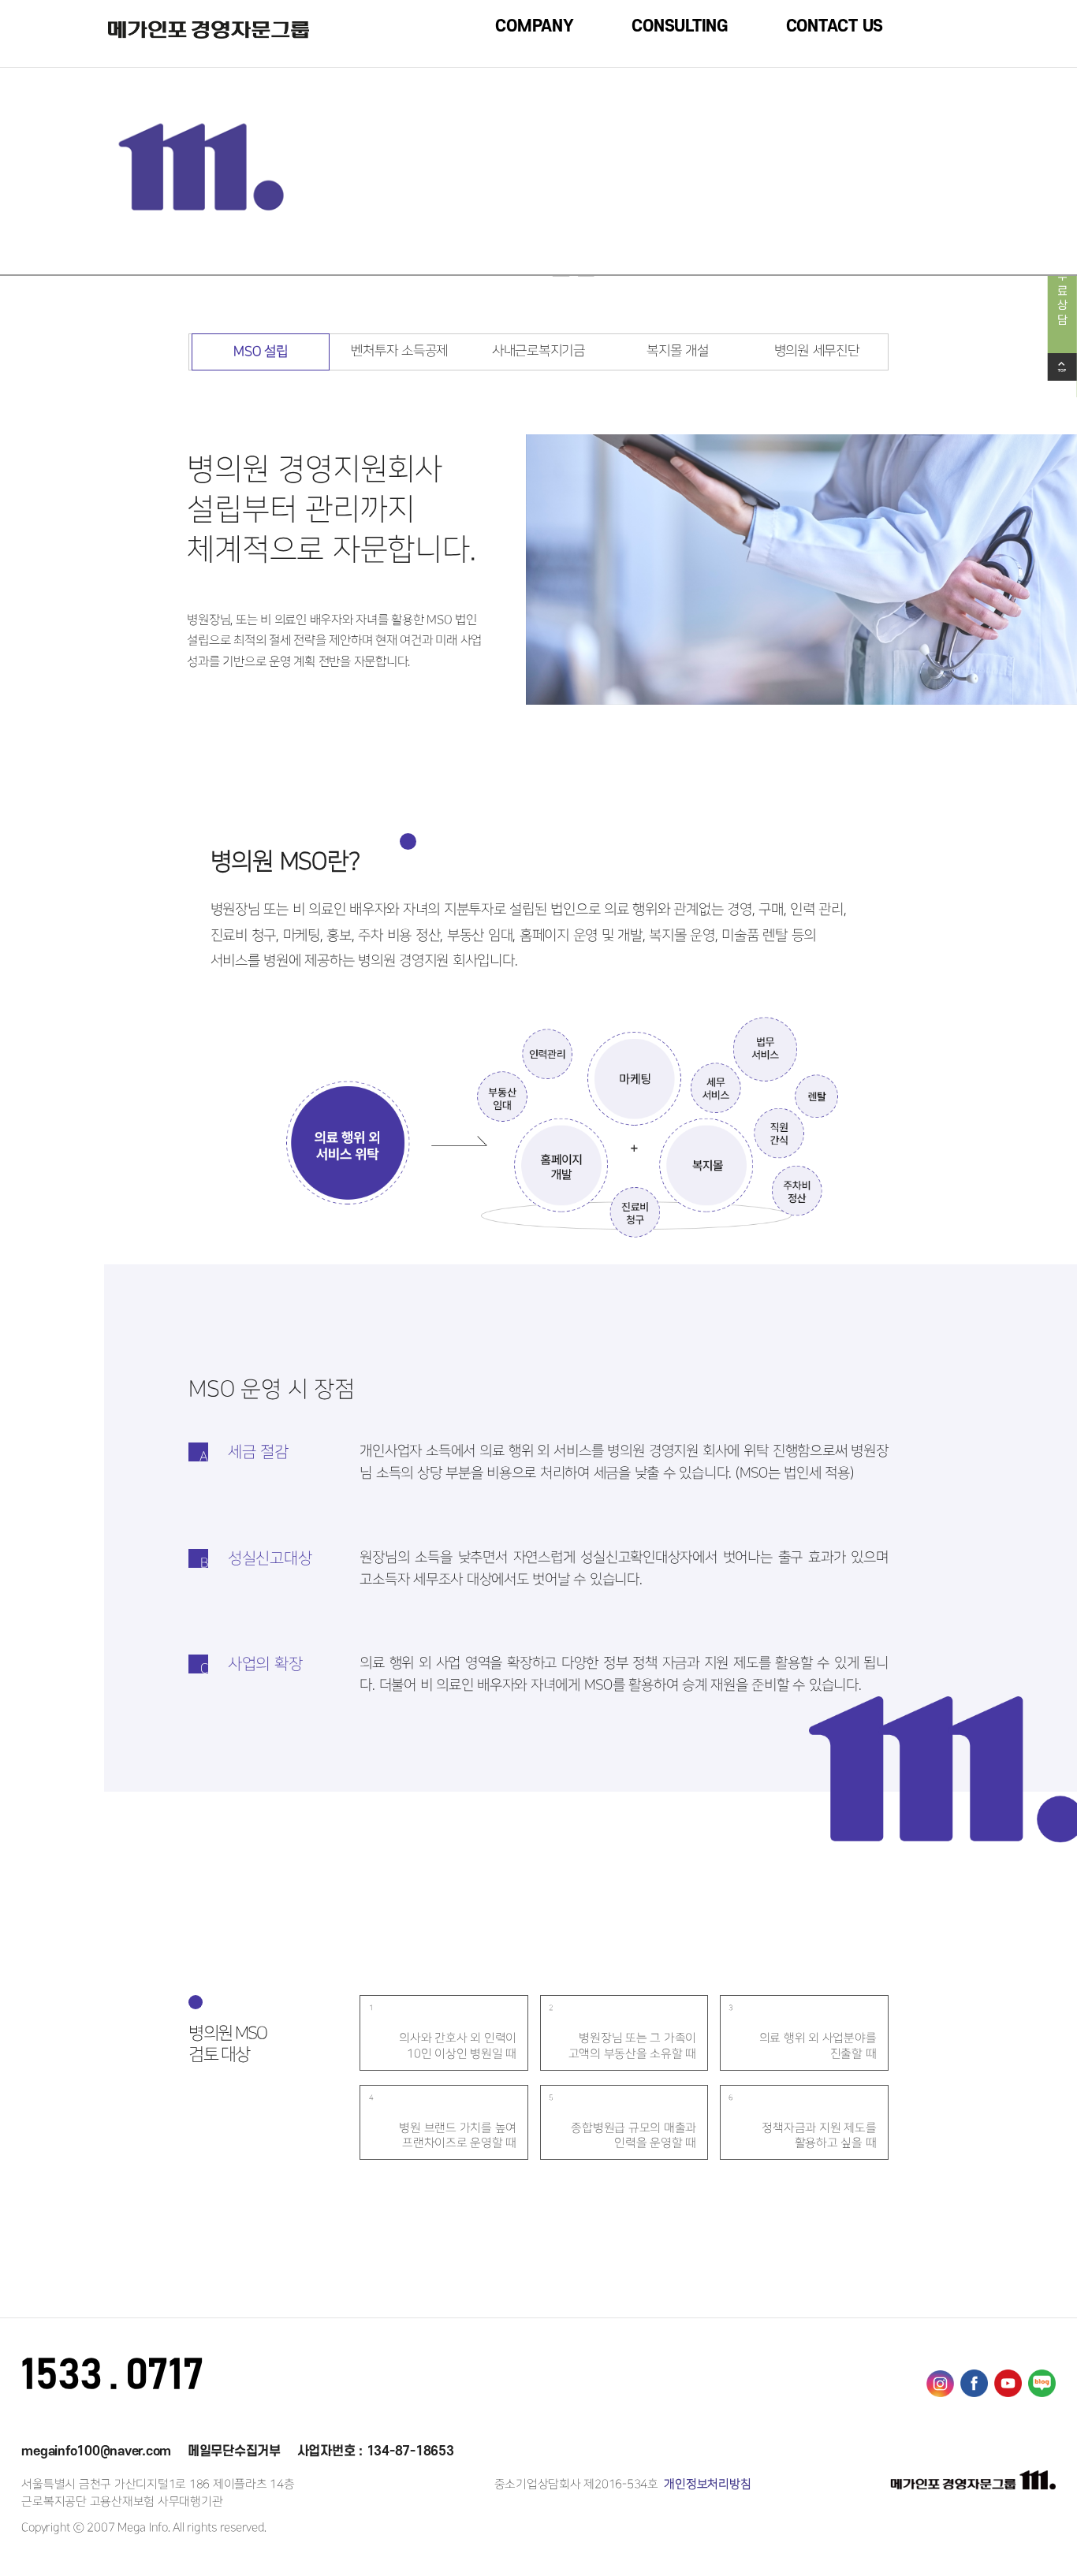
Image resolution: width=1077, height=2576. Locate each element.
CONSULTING (680, 26)
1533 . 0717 (112, 2376)
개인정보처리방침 (706, 2484)
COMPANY (534, 26)
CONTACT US (835, 26)
